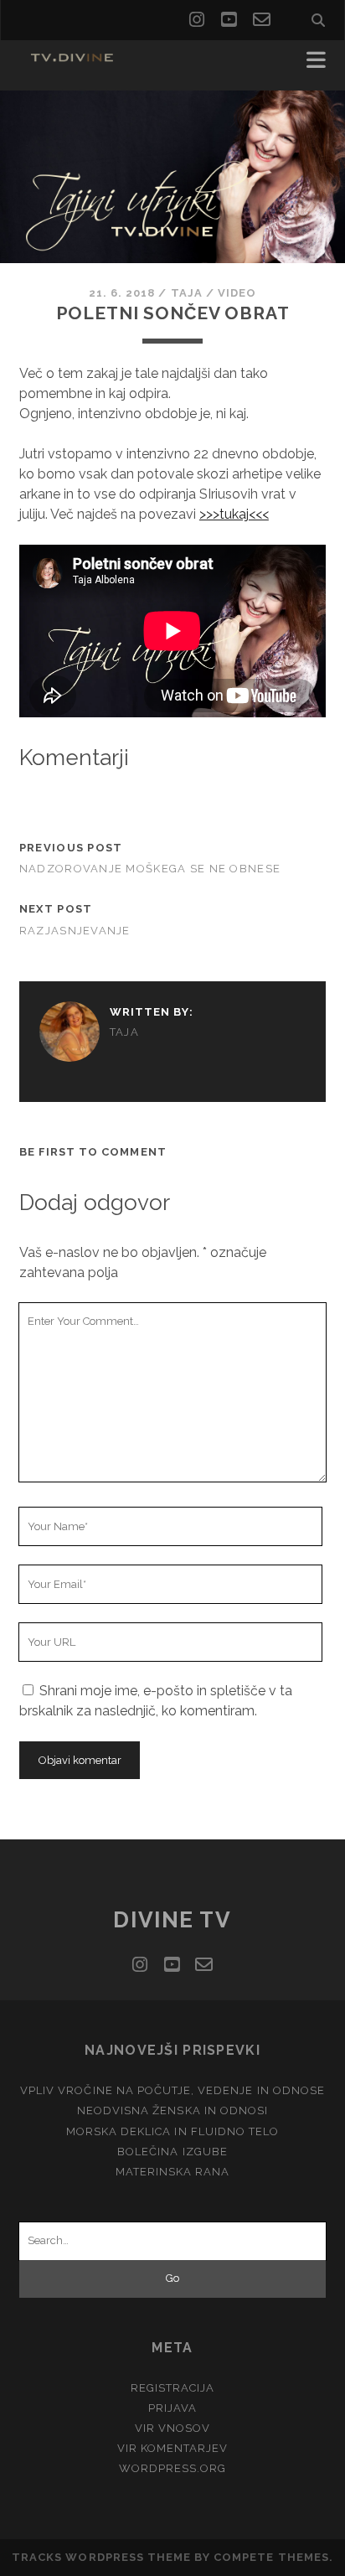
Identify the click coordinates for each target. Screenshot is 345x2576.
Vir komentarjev (173, 2448)
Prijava (172, 2408)
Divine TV (172, 1920)
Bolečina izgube (172, 2152)
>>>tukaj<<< (234, 514)
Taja (187, 293)
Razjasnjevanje (75, 931)
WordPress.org (173, 2468)
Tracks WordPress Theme (101, 2557)
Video (237, 293)
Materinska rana (173, 2172)
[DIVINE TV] (74, 60)
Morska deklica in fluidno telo (172, 2131)
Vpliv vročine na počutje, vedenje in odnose (172, 2090)
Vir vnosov (172, 2428)
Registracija (173, 2388)
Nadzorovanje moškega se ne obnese (150, 869)
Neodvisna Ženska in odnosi (172, 2110)
